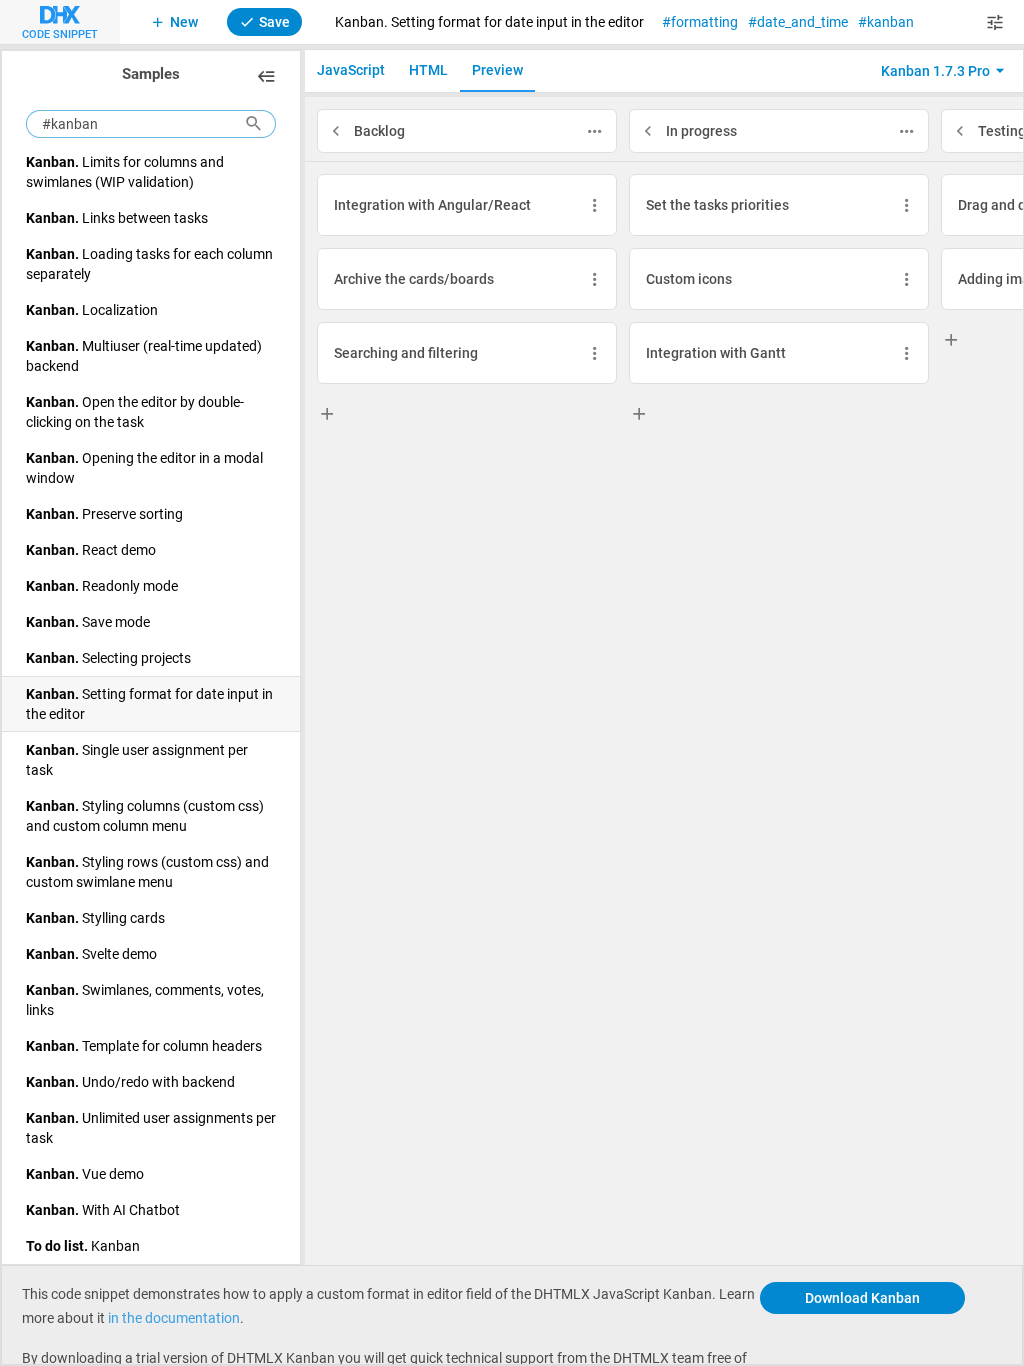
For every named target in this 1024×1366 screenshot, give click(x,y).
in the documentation (174, 1317)
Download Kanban (862, 1297)
